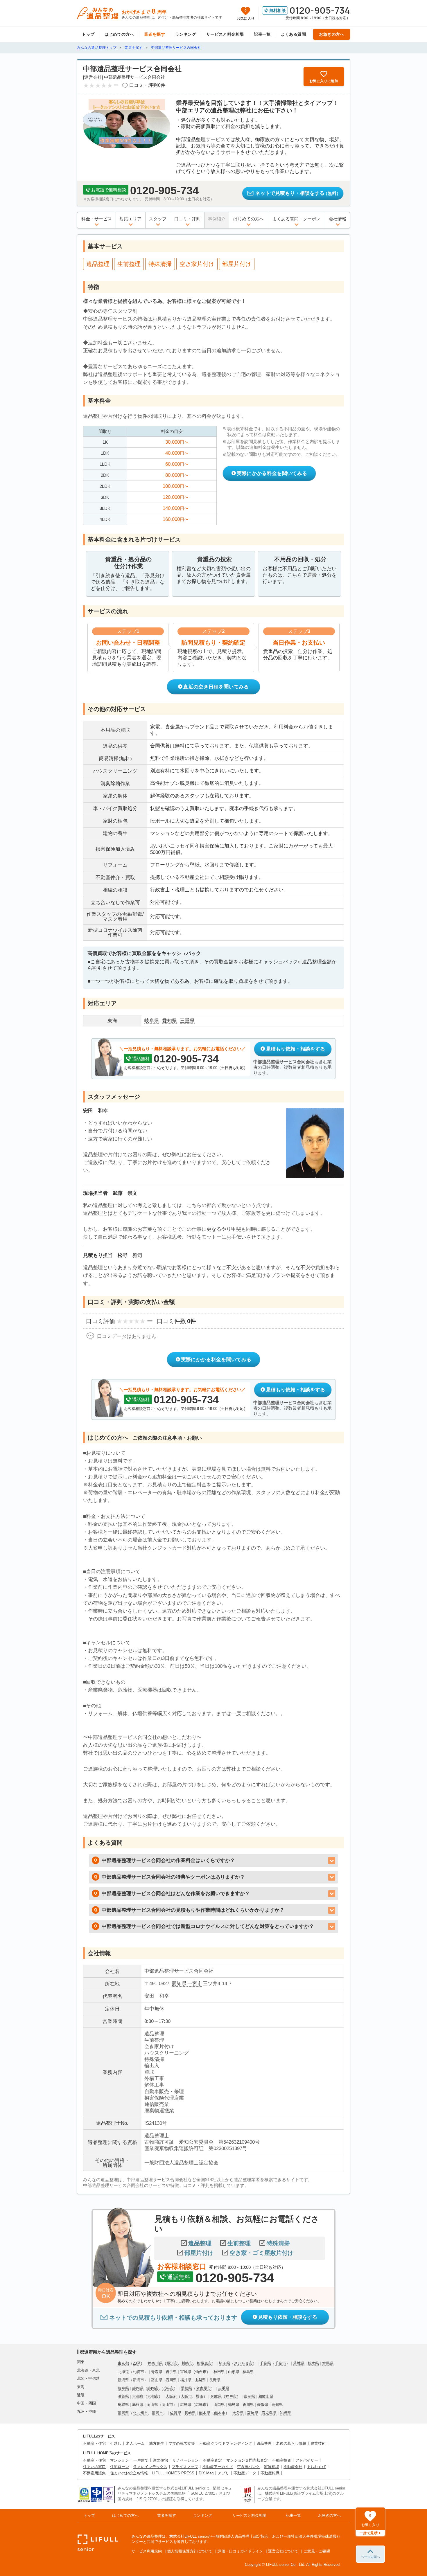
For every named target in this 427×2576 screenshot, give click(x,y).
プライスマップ (185, 2467)
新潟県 (123, 2380)
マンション (120, 2460)
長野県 (215, 2380)
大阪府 (171, 2396)
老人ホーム (135, 2443)
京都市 (153, 2396)
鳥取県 (123, 2405)
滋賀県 (123, 2396)
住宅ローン (120, 2467)
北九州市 (140, 2413)
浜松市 (168, 2388)
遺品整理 (264, 2443)
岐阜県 (123, 2388)
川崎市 (187, 2363)
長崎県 (190, 2413)
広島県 (186, 2405)
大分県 (238, 2413)
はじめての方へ (119, 34)
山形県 (234, 2372)
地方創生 (157, 2443)
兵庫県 (216, 2396)
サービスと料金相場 (225, 34)
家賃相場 (272, 2467)
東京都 (123, 2363)
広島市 (201, 2405)
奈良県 (249, 2396)
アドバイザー (307, 2460)
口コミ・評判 (187, 219)
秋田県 (219, 2372)
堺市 (200, 2396)
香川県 (248, 2405)
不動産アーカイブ (218, 2467)
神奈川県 (155, 2363)
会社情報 (338, 219)
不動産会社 (293, 2467)
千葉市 (280, 2363)
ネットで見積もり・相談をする (298, 193)
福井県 (186, 2380)
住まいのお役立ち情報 (129, 2473)
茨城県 (299, 2363)
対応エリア (131, 219)
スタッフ (158, 219)
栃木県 (313, 2363)
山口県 (219, 2405)
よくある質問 (294, 34)
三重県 (224, 2388)
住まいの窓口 (94, 2467)
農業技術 (318, 2443)
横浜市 (172, 2363)
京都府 (138, 2396)
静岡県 (138, 2388)
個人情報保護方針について (190, 2551)
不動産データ (245, 2473)
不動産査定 (212, 2460)
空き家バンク (248, 2467)
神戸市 (231, 2396)
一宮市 (195, 1984)
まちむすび (316, 2467)
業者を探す (155, 34)
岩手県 (171, 2372)
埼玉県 (224, 2363)
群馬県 (328, 2363)
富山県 (157, 2380)
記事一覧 (262, 34)
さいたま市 (243, 2363)
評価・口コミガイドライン (240, 2551)
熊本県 (205, 2413)
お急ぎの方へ (332, 34)
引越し (116, 2443)
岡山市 (167, 2405)
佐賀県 (176, 2413)
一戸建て (141, 2460)
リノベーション (185, 2460)
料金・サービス (97, 219)
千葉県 (265, 2363)
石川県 (171, 2380)
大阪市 (186, 2396)
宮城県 (186, 2372)
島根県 (138, 2405)
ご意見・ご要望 (317, 2551)
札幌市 (138, 2372)
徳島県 (234, 2405)
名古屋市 (203, 2388)
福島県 (248, 2372)
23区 (137, 2363)
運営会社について (283, 2551)
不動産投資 (282, 2460)
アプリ (224, 2473)
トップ (88, 34)
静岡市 (153, 2388)
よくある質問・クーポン (296, 219)
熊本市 (220, 2413)
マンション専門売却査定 (247, 2460)
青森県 (157, 2372)
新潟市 (138, 2380)
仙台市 (201, 2372)
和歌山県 (266, 2396)
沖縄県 (285, 2413)
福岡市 (157, 2413)
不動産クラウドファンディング (226, 2443)
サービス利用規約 (147, 2551)
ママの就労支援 (182, 2443)
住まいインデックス (150, 2467)
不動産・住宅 (94, 2443)
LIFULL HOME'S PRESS (173, 2473)
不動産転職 (270, 2473)
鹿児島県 (269, 2413)
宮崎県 (253, 2413)
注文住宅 (160, 2460)
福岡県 (123, 2413)
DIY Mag (206, 2473)
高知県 (277, 2405)
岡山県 (152, 2405)
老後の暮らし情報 (291, 2443)
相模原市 (204, 2363)
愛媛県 (263, 2405)
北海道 (123, 2372)
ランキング (186, 34)
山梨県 (200, 2380)
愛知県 (179, 1984)
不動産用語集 (94, 2473)
